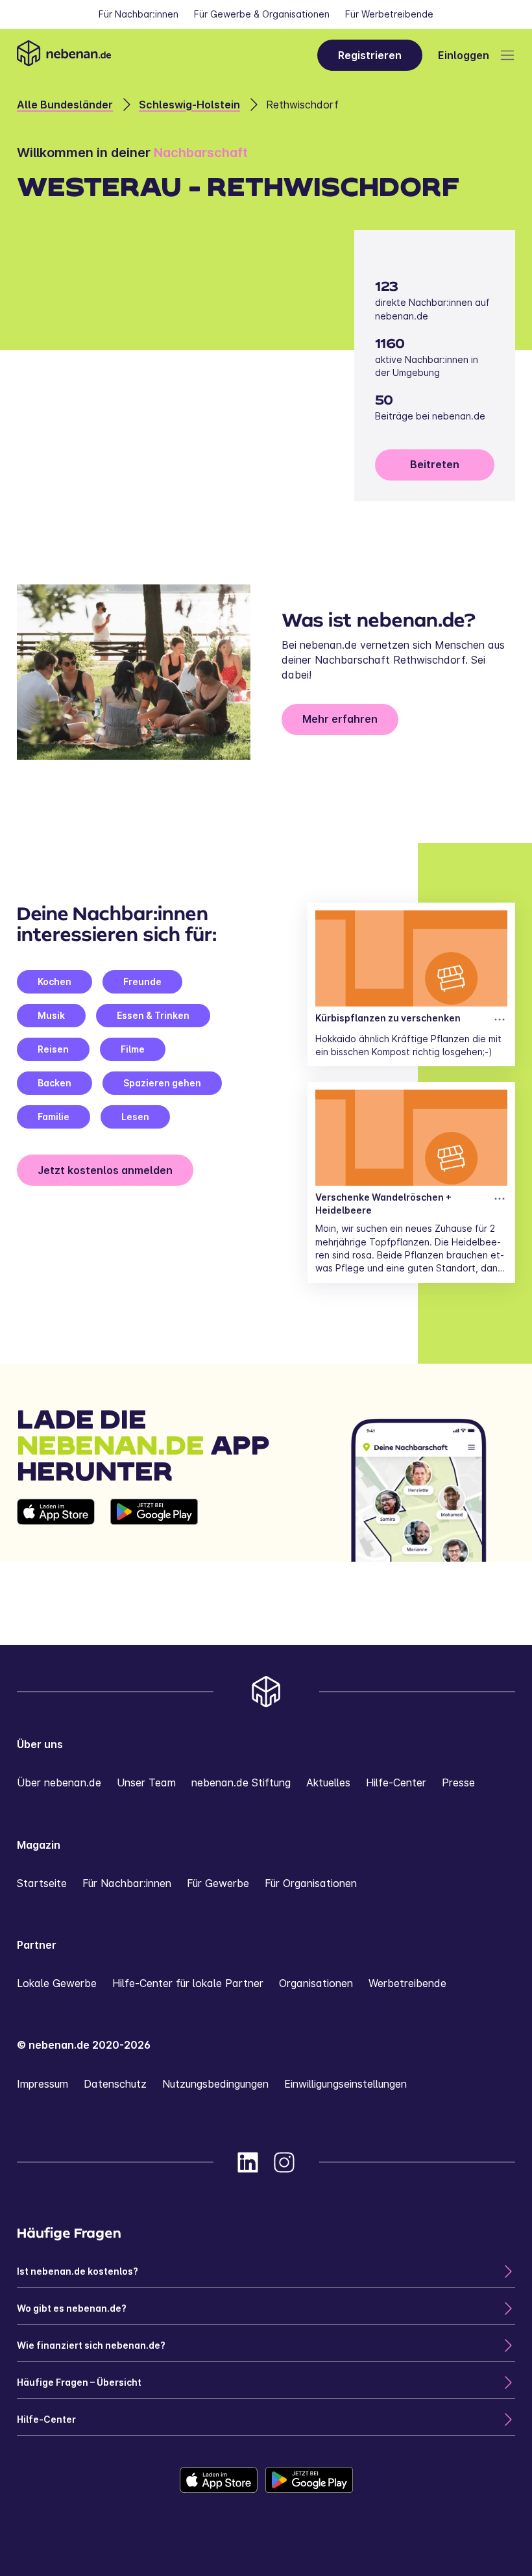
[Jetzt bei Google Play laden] (154, 1531)
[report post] (500, 1019)
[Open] (507, 55)
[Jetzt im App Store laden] (56, 1531)
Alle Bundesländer (65, 105)
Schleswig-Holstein (189, 105)
